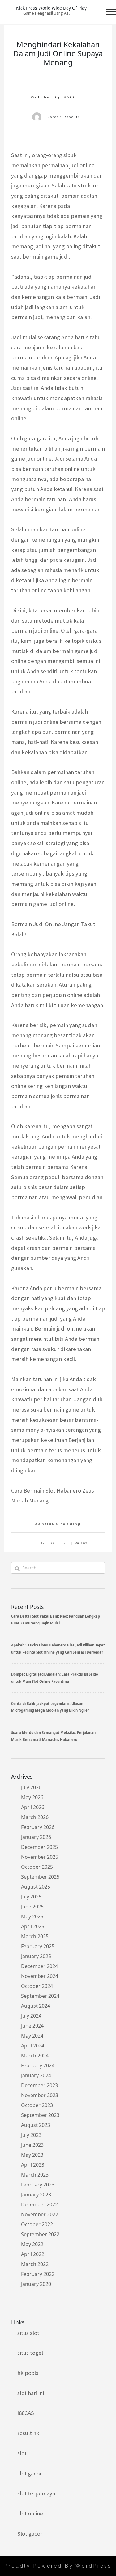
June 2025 (32, 1907)
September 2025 (40, 1877)
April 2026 (33, 1807)
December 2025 (39, 1847)
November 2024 (40, 1976)
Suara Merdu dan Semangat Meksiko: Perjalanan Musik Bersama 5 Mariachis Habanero (53, 1736)
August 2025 (36, 1887)
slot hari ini (31, 2393)
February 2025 (38, 1946)
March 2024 (35, 2056)
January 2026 (36, 1837)
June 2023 (32, 2145)
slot (22, 2453)
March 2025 (35, 1936)
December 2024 (39, 1966)
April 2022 (33, 2254)
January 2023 (36, 2195)
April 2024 (33, 2046)
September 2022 (40, 2234)
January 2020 (36, 2284)
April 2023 (33, 2165)
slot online (30, 2513)
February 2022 (38, 2274)
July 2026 (31, 1787)
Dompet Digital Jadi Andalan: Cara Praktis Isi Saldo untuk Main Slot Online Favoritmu (55, 1678)
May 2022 (32, 2244)
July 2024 (31, 2016)
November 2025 (40, 1857)
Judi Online (53, 1543)
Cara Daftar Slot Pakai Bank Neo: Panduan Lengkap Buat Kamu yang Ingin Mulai (56, 1620)
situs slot (28, 2333)
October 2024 (37, 1986)
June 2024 (32, 2026)
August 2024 (36, 2006)
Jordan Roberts (64, 117)
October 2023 (37, 2105)
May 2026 (32, 1797)
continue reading (58, 1524)
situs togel (30, 2353)
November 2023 (40, 2095)
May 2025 (32, 1916)
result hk (28, 2433)
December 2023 (39, 2085)
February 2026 (38, 1827)
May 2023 (32, 2155)
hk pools (28, 2373)
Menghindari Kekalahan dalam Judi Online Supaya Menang (58, 53)
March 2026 (35, 1817)
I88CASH (28, 2413)
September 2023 (40, 2115)
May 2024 (32, 2036)
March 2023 (35, 2175)
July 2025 (31, 1897)
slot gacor (30, 2473)
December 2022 (39, 2204)
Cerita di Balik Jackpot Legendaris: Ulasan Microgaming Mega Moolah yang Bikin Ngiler (50, 1707)
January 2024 (36, 2075)
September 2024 (40, 1996)
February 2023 (38, 2185)
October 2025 (37, 1867)
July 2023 (31, 2135)
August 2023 (36, 2125)
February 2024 (38, 2065)
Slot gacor (30, 2534)
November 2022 (40, 2214)
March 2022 (35, 2264)
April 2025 (33, 1926)
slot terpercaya (36, 2493)
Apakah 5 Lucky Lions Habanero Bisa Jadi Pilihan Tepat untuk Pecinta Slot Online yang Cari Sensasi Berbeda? (58, 1648)
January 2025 (36, 1956)
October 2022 (37, 2224)
